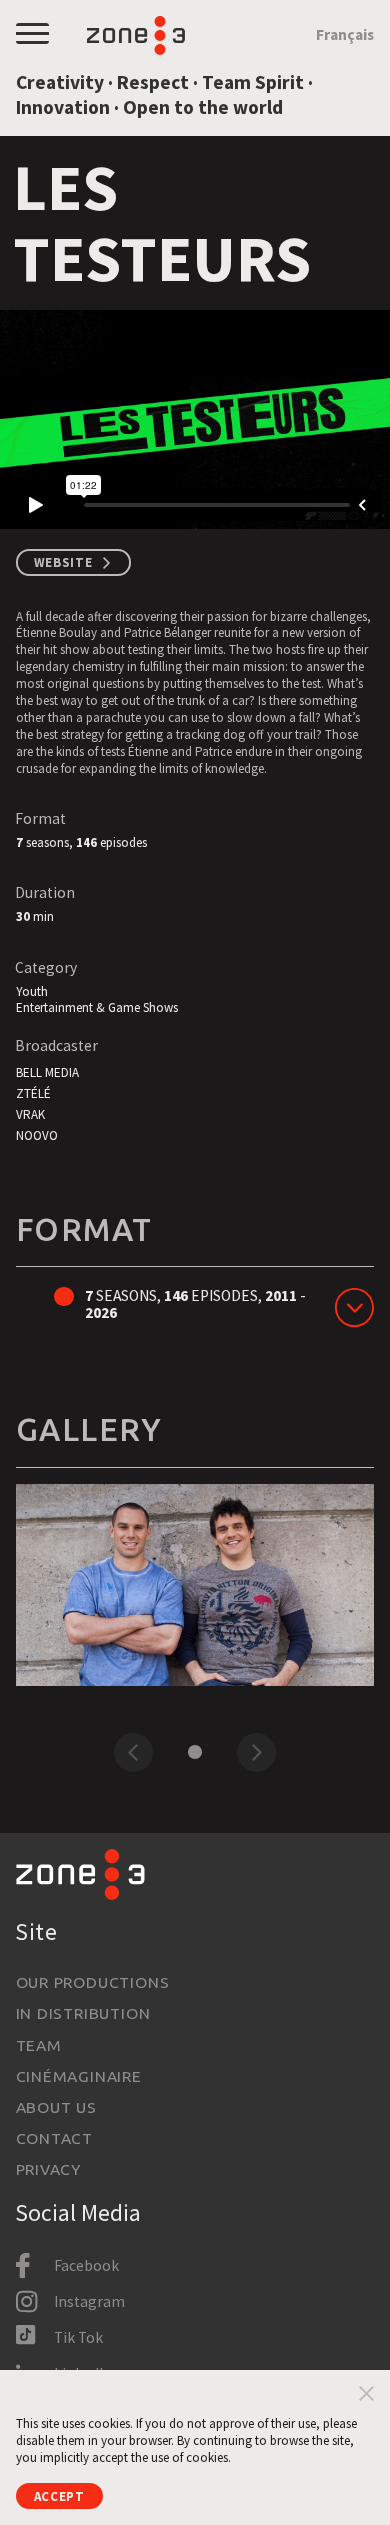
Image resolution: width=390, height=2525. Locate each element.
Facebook (86, 2265)
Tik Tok (78, 2337)
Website (63, 562)
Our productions (93, 1982)
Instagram (89, 2301)
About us (56, 2107)
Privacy (48, 2169)
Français (345, 34)
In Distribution (83, 2013)
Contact (54, 2138)
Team (39, 2045)
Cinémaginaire (79, 2076)
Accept (59, 2496)
